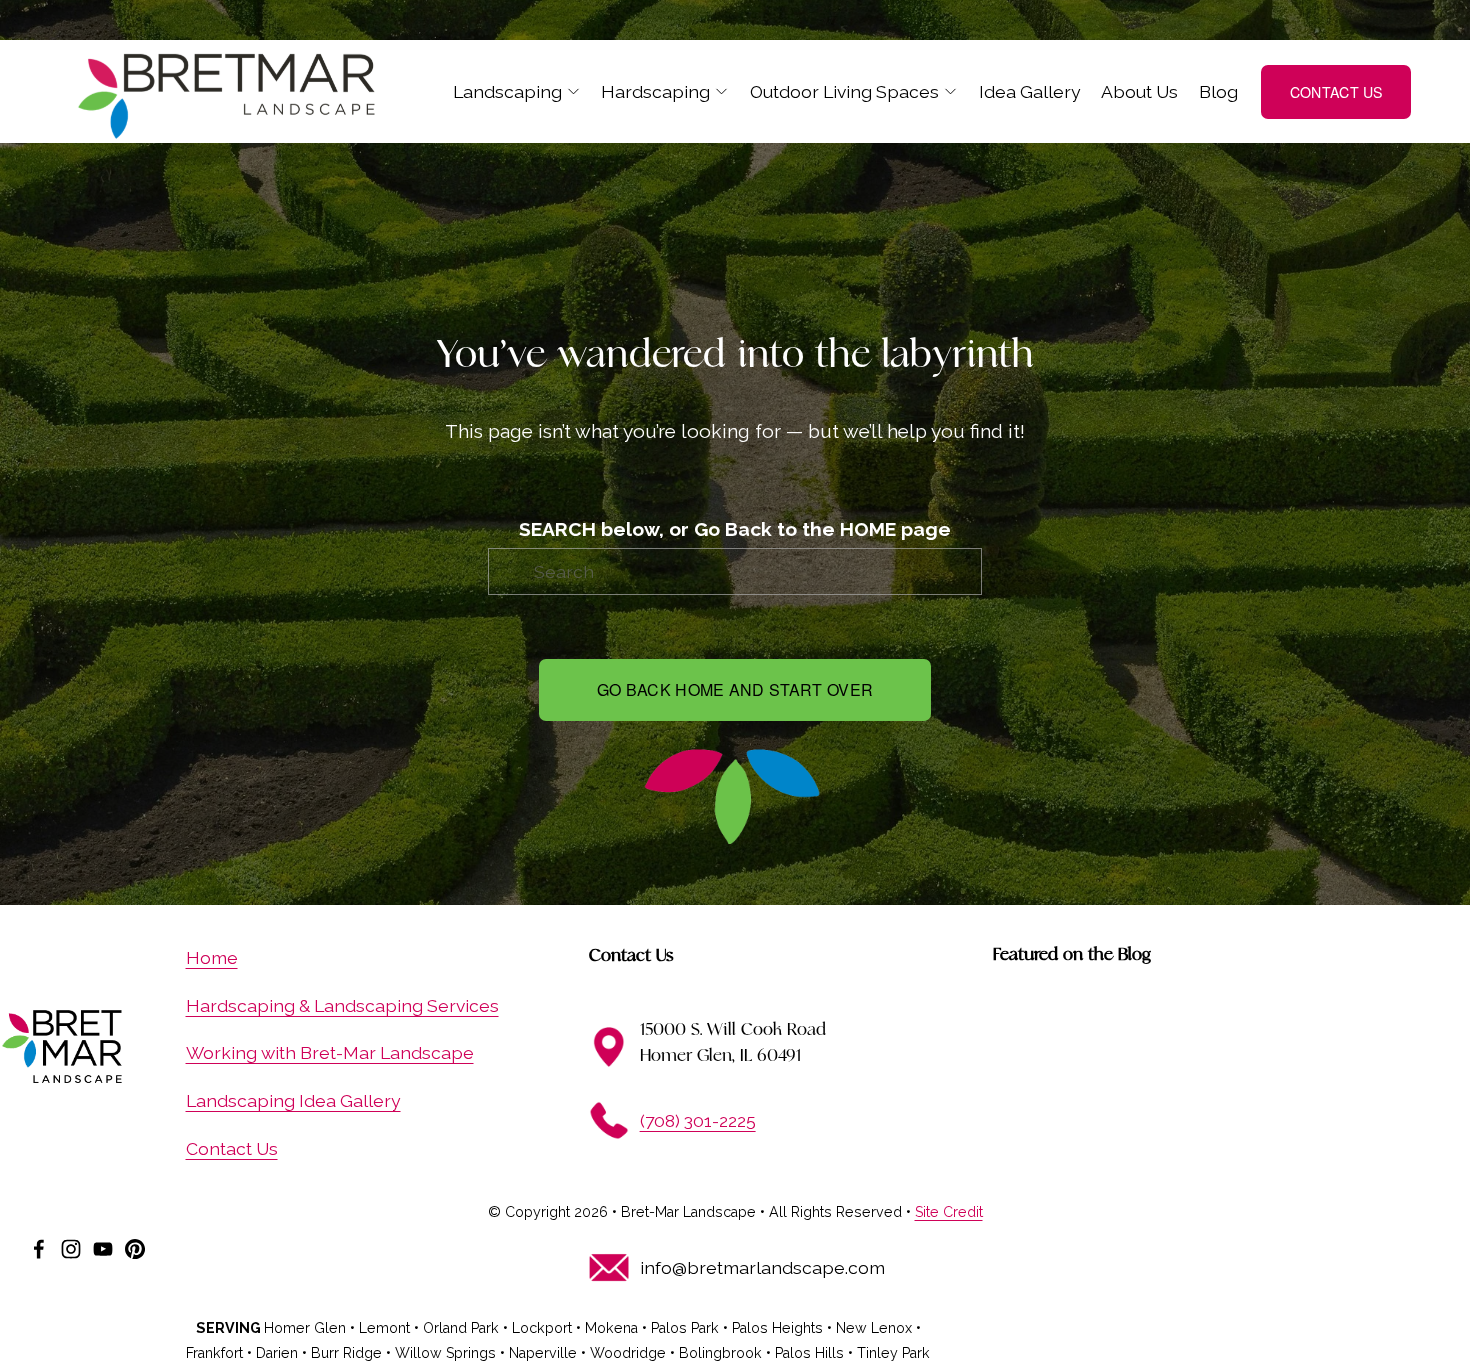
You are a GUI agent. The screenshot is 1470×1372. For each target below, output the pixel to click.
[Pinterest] (135, 1249)
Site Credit (949, 1212)
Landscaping (507, 91)
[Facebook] (39, 1249)
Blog (1218, 91)
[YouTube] (103, 1249)
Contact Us (232, 1148)
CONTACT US (1336, 92)
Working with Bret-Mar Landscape (330, 1052)
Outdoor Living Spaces (844, 91)
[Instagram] (71, 1249)
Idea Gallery (1030, 91)
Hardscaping (655, 91)
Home (212, 957)
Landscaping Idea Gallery (293, 1100)
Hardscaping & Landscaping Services (342, 1005)
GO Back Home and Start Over (735, 689)
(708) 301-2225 (698, 1120)
